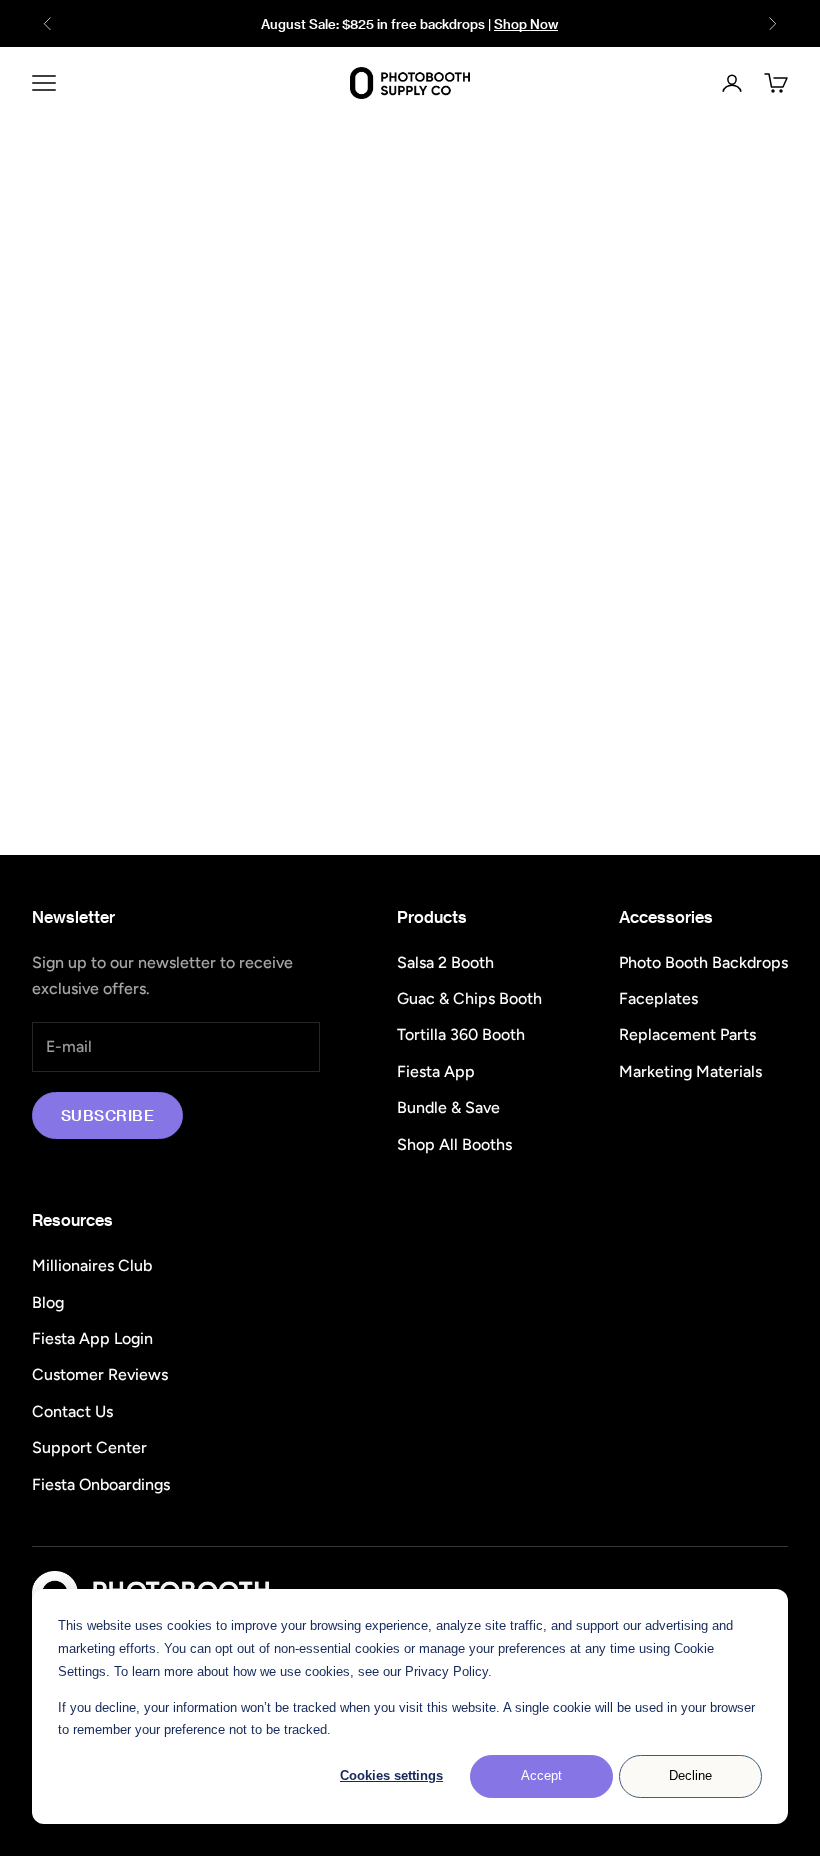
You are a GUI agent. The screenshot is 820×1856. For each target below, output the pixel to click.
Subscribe (107, 1115)
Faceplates (658, 998)
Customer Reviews (100, 1374)
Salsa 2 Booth (445, 962)
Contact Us (72, 1411)
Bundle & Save (448, 1107)
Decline (690, 1775)
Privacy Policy (446, 1671)
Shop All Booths (454, 1144)
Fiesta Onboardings (101, 1484)
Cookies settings (391, 1775)
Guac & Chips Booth (469, 998)
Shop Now (526, 23)
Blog (48, 1302)
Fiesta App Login (92, 1338)
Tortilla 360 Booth (461, 1034)
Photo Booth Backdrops (703, 962)
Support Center (89, 1447)
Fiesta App (436, 1071)
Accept (541, 1775)
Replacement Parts (687, 1034)
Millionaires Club (92, 1265)
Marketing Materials (690, 1071)
